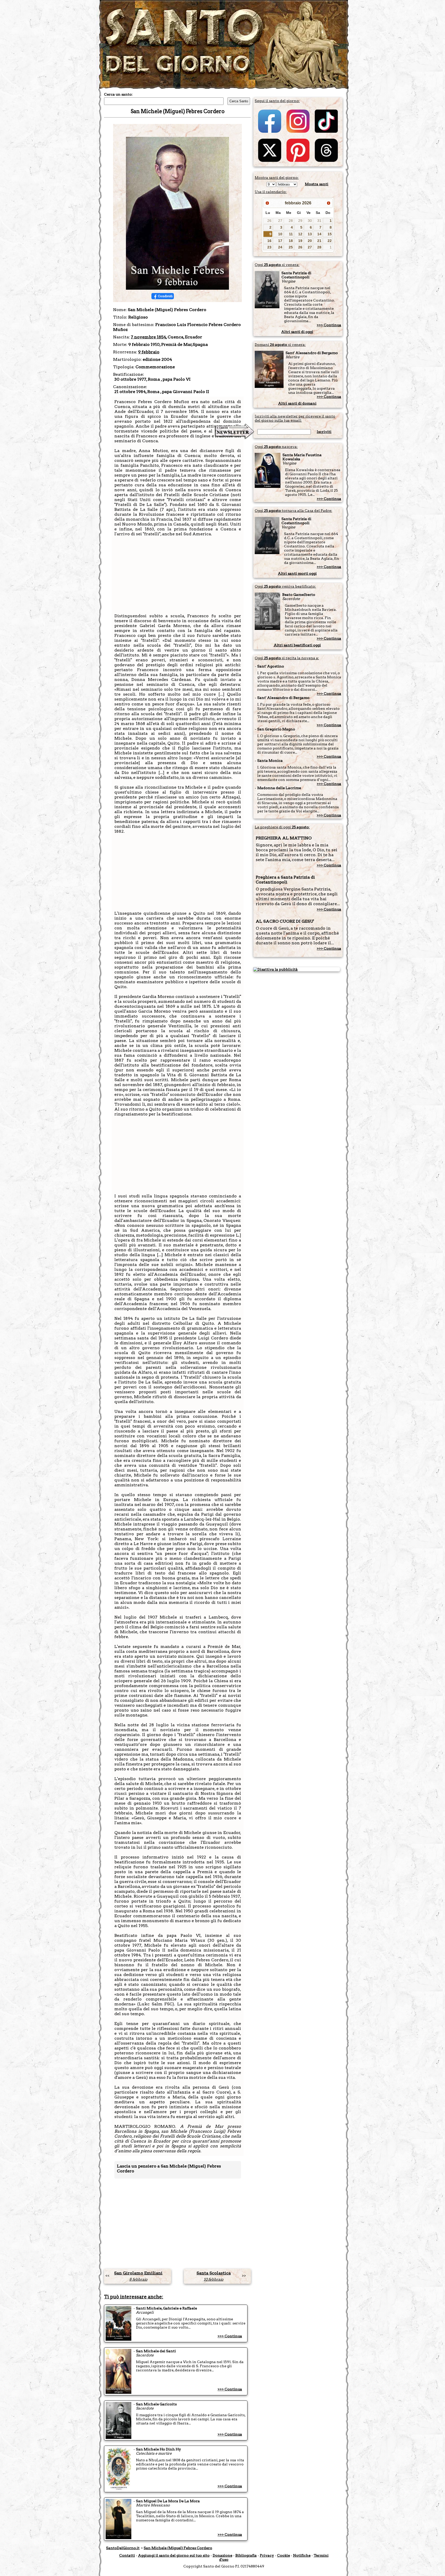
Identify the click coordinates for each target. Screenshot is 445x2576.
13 (310, 234)
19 (300, 241)
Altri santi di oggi (297, 332)
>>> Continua (230, 2336)
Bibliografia (246, 2555)
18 (291, 241)
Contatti (127, 2555)
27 (280, 221)
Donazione (222, 2555)
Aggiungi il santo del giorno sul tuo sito (174, 2555)
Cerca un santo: (118, 94)
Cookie (284, 2555)
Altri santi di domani (297, 403)
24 (280, 247)
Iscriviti (324, 432)
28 (291, 221)
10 (280, 234)
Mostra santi (317, 184)
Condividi (165, 296)
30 (310, 221)
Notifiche (302, 2555)
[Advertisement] (178, 577)
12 (300, 234)
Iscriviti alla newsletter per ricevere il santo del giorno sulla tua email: (295, 418)
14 (319, 234)
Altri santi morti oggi (297, 573)
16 (269, 241)
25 (291, 247)
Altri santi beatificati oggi (297, 645)
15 (330, 234)
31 (319, 221)
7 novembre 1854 (148, 337)
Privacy (267, 2555)
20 (310, 241)
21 (319, 241)
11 (291, 234)
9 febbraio (149, 352)
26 (269, 221)
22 (330, 241)
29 (300, 221)
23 (269, 247)
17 (280, 241)
